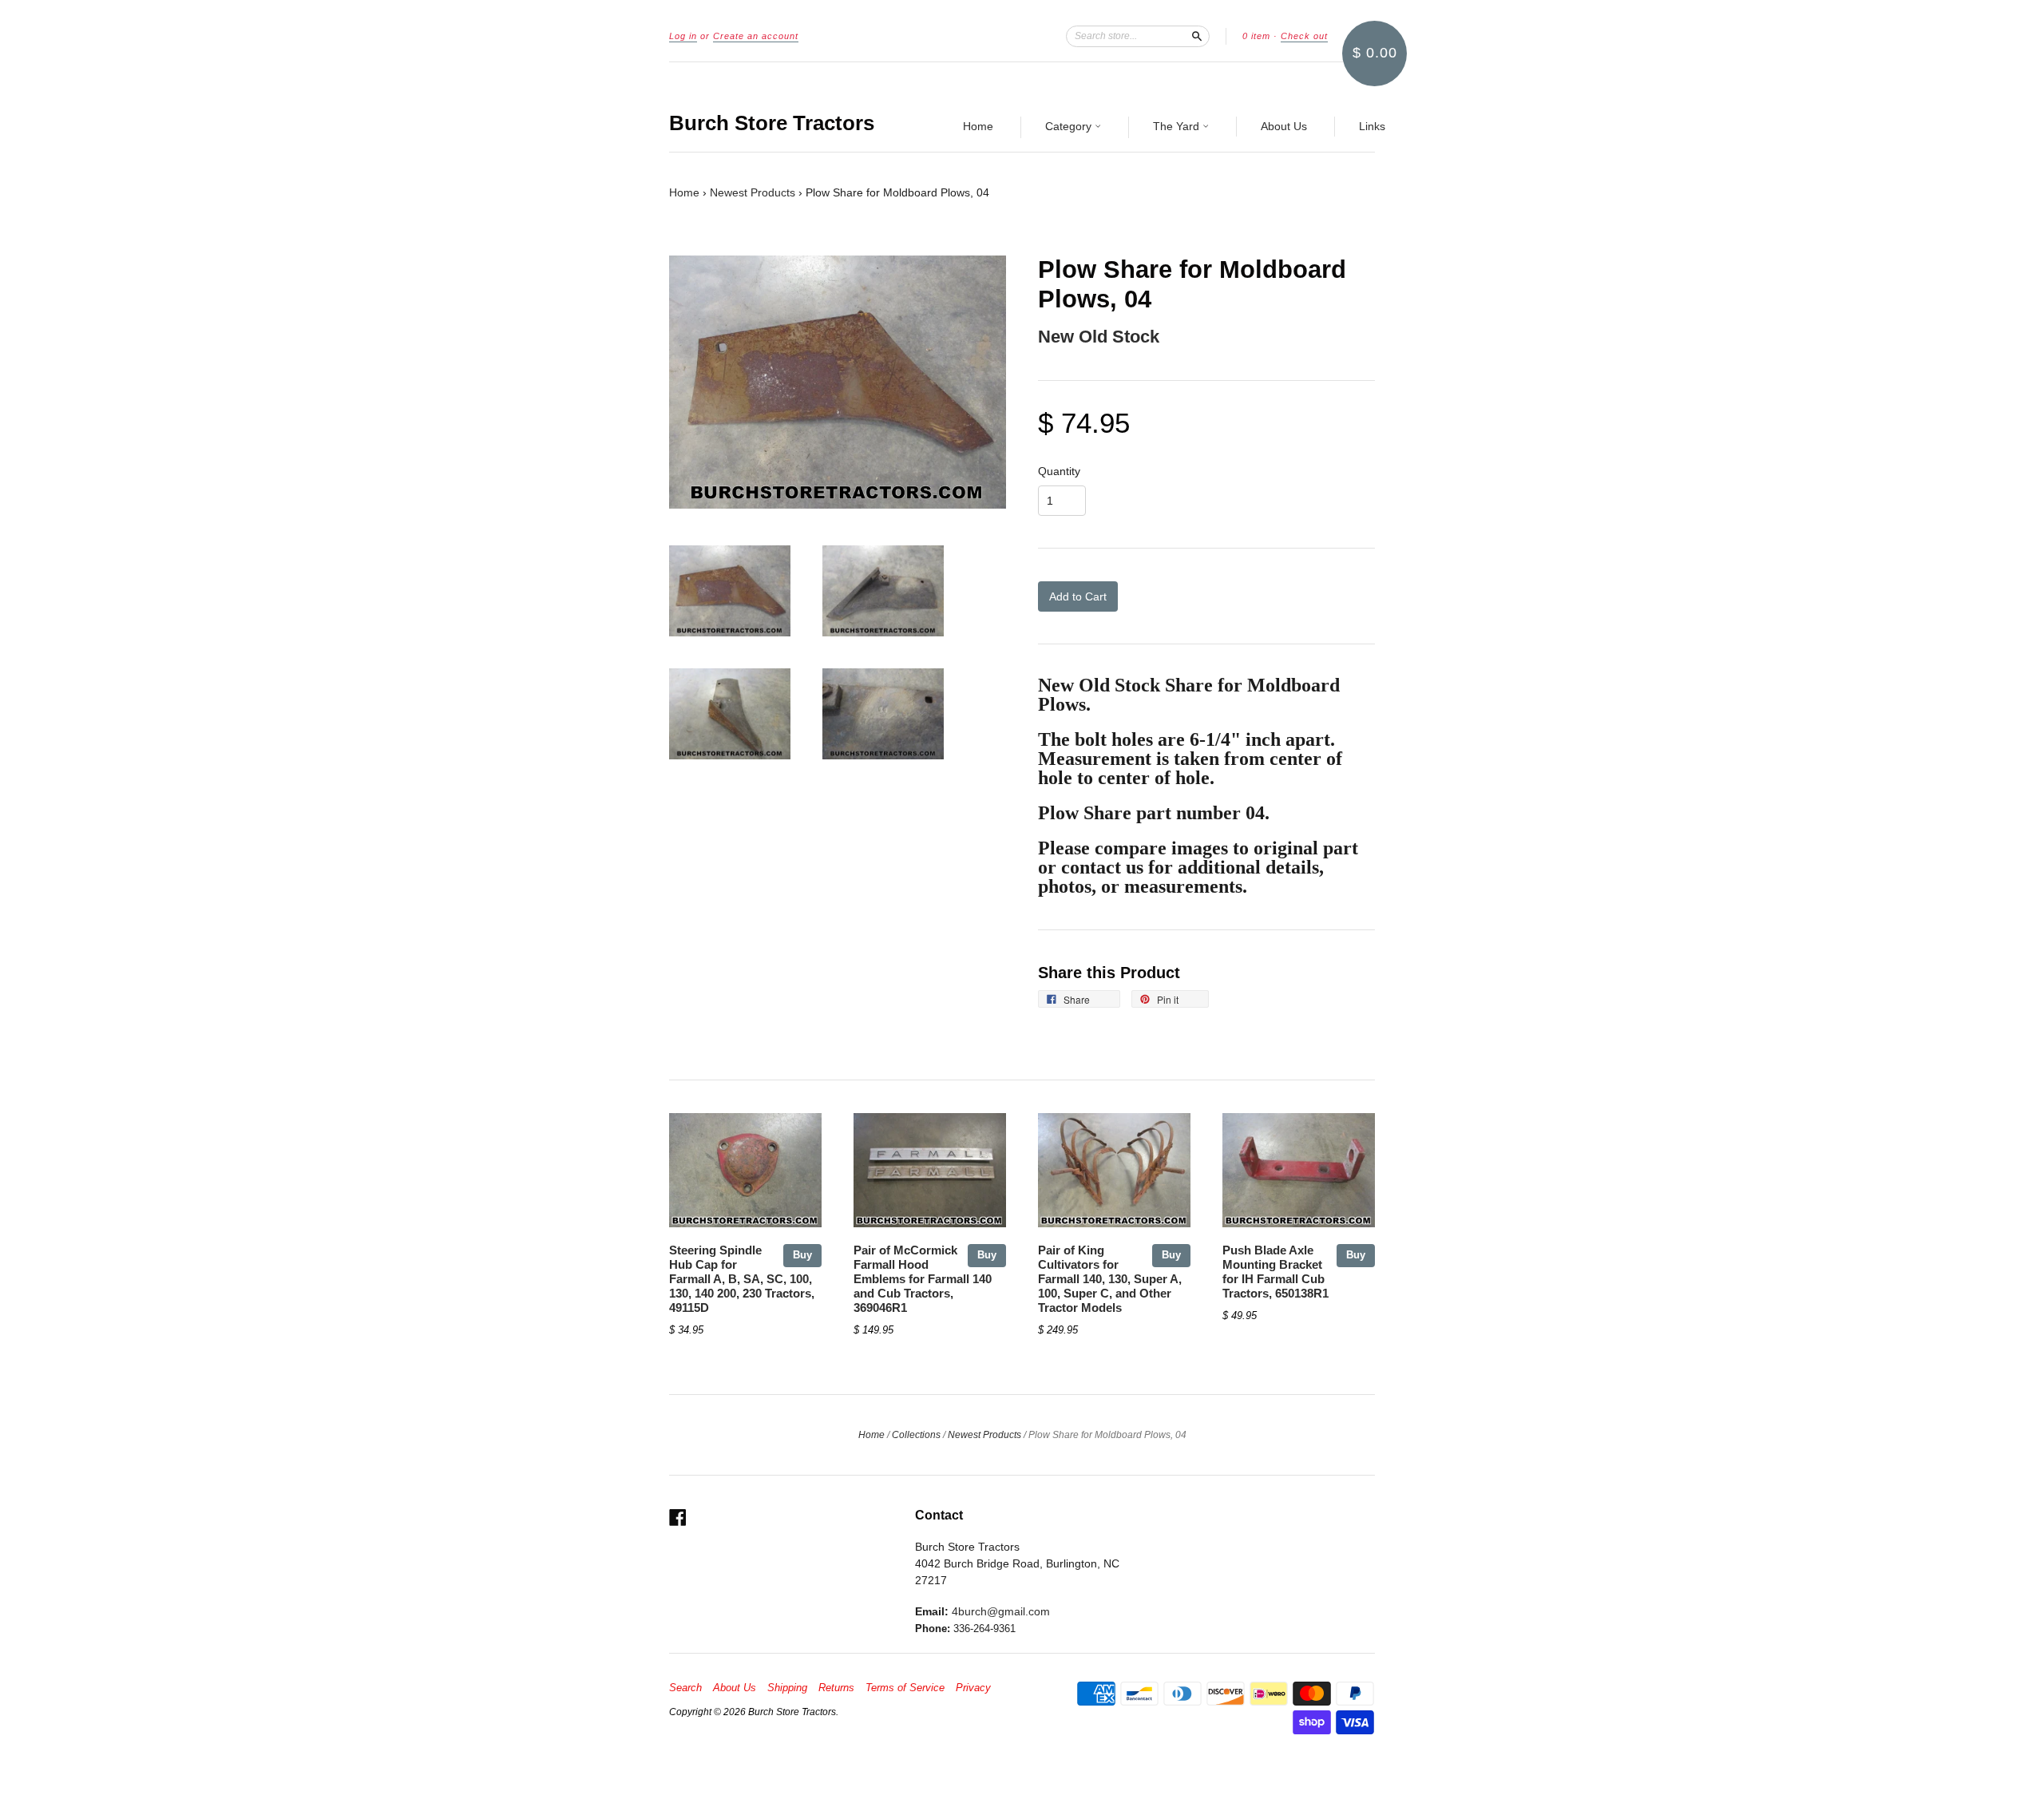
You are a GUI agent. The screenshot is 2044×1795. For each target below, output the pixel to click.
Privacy (973, 1688)
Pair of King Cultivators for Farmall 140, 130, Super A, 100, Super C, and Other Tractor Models (1110, 1279)
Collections (916, 1435)
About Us (1284, 126)
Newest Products (753, 192)
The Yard (1178, 126)
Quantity (1059, 471)
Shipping (787, 1688)
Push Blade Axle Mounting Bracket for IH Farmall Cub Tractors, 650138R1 (1276, 1272)
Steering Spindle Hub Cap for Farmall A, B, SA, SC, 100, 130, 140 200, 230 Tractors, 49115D (742, 1279)
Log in (683, 36)
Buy (802, 1255)
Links (1372, 126)
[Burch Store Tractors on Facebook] (678, 1518)
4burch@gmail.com (1001, 1611)
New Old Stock (1099, 337)
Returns (836, 1688)
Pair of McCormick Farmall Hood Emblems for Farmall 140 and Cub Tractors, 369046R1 (923, 1279)
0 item (1256, 36)
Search (685, 1688)
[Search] (1197, 36)
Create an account (756, 36)
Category (1070, 126)
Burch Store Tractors (772, 123)
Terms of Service (905, 1688)
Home (978, 126)
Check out (1304, 36)
